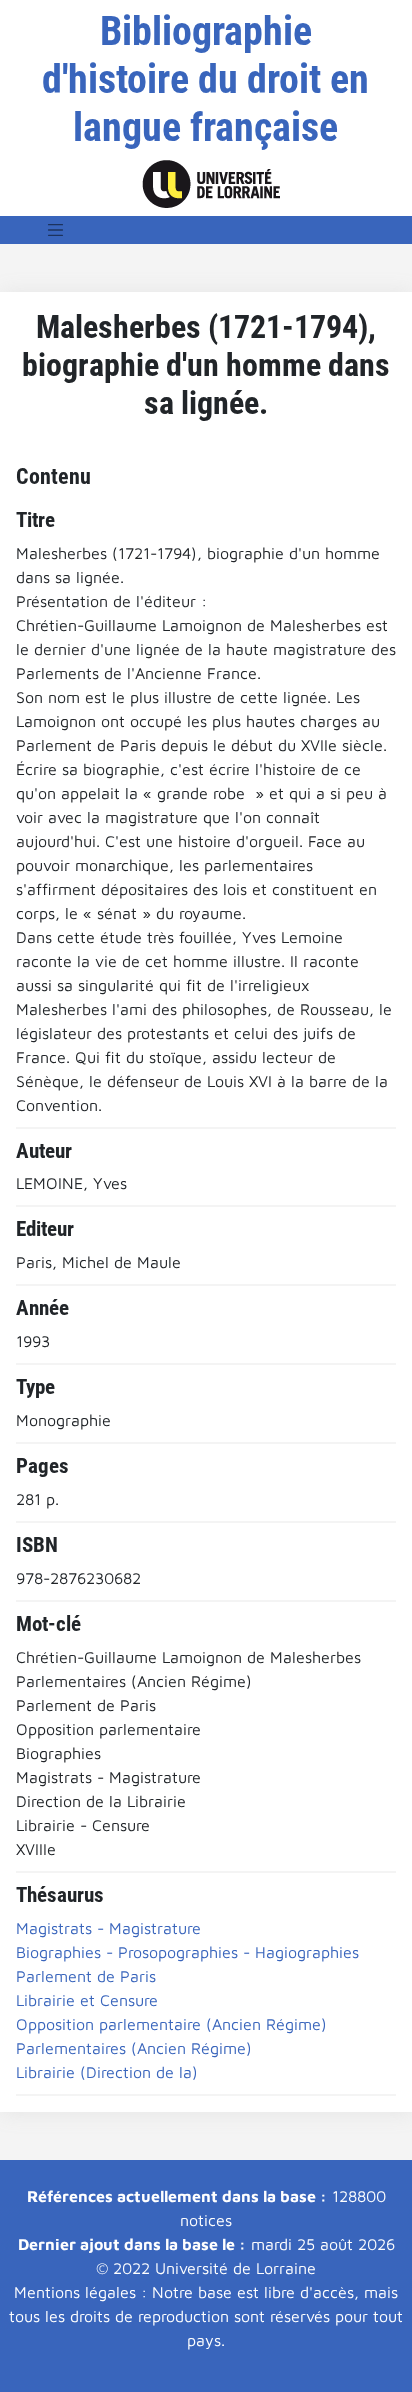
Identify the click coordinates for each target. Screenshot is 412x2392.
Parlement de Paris (86, 1976)
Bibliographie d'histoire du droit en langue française (205, 79)
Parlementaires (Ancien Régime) (134, 2048)
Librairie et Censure (87, 2000)
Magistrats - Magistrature (108, 1928)
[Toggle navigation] (56, 230)
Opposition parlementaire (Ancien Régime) (171, 2024)
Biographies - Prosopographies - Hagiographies (187, 1952)
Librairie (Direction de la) (107, 2072)
